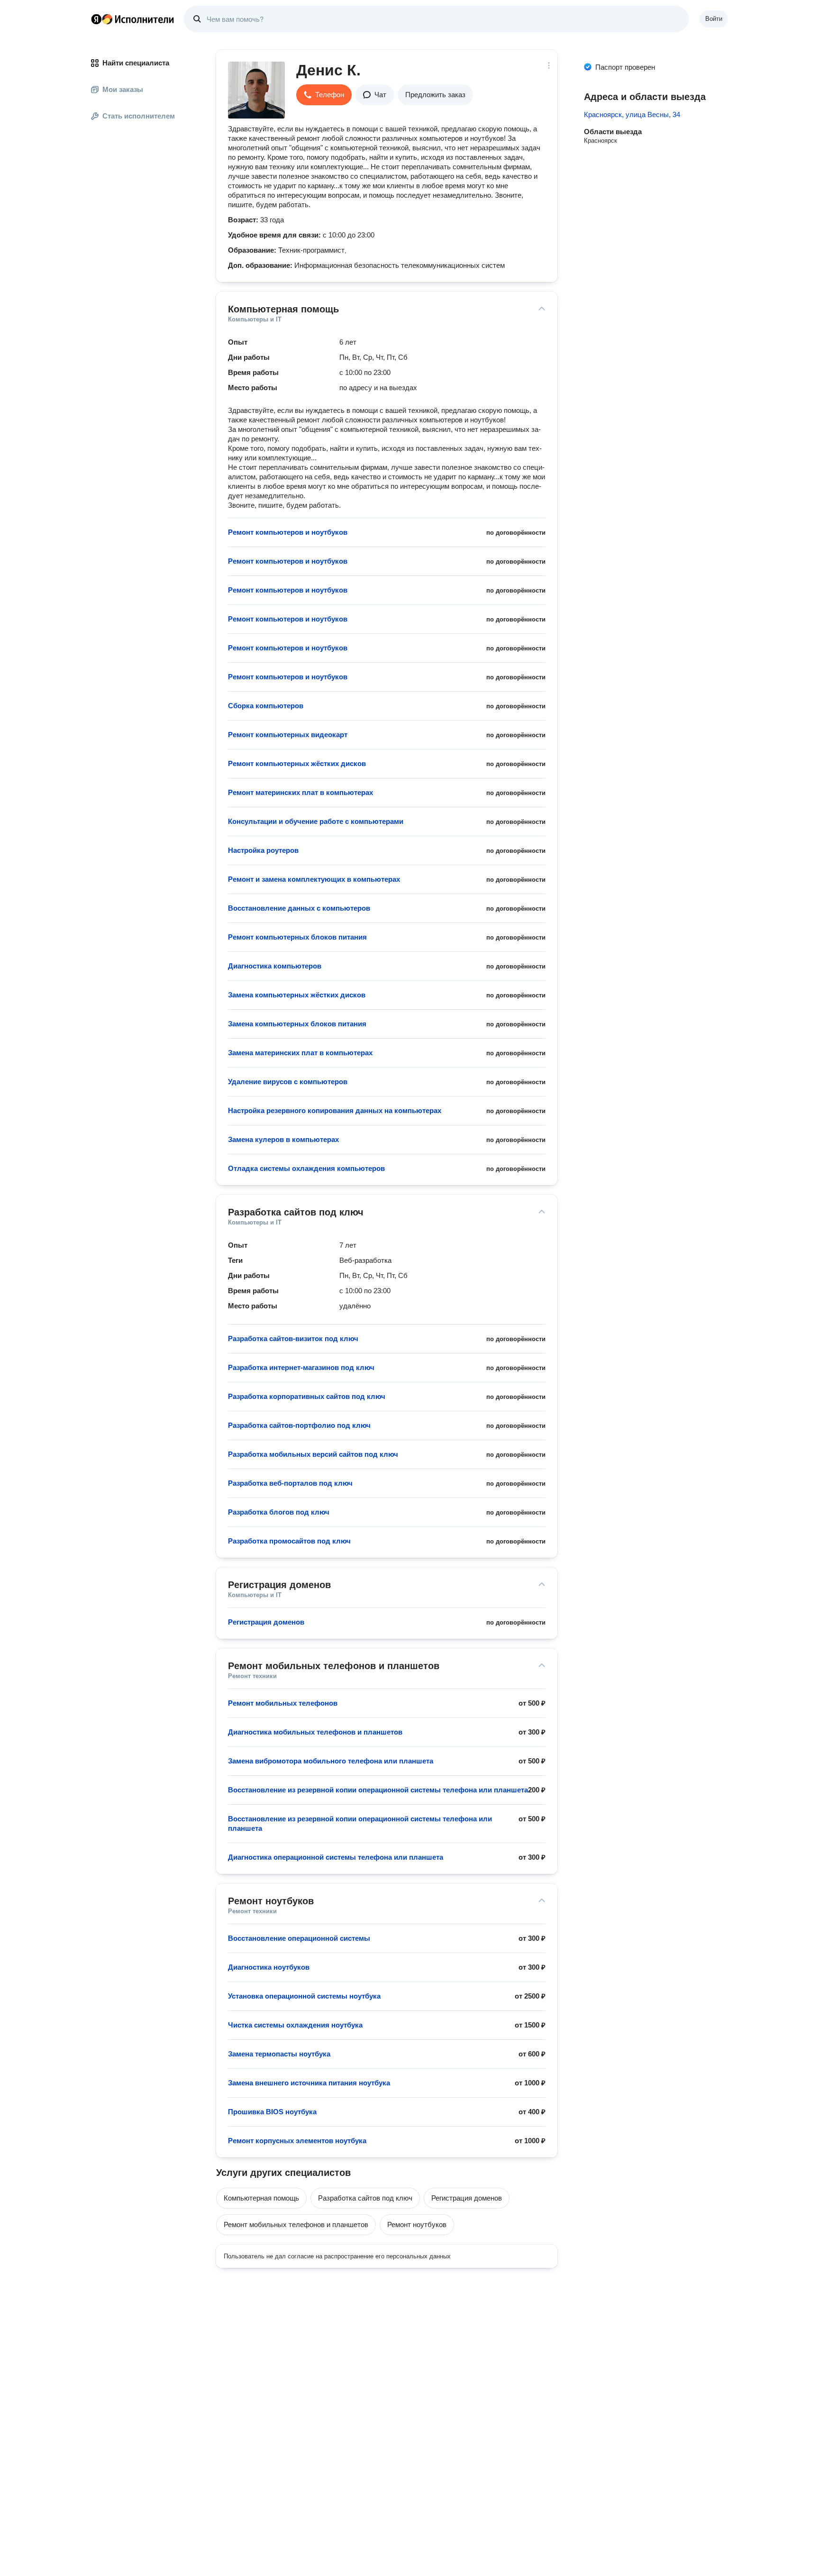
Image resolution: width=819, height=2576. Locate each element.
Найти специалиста (136, 63)
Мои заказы (123, 89)
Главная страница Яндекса (96, 19)
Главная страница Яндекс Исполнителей (133, 19)
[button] (324, 95)
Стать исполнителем (139, 116)
